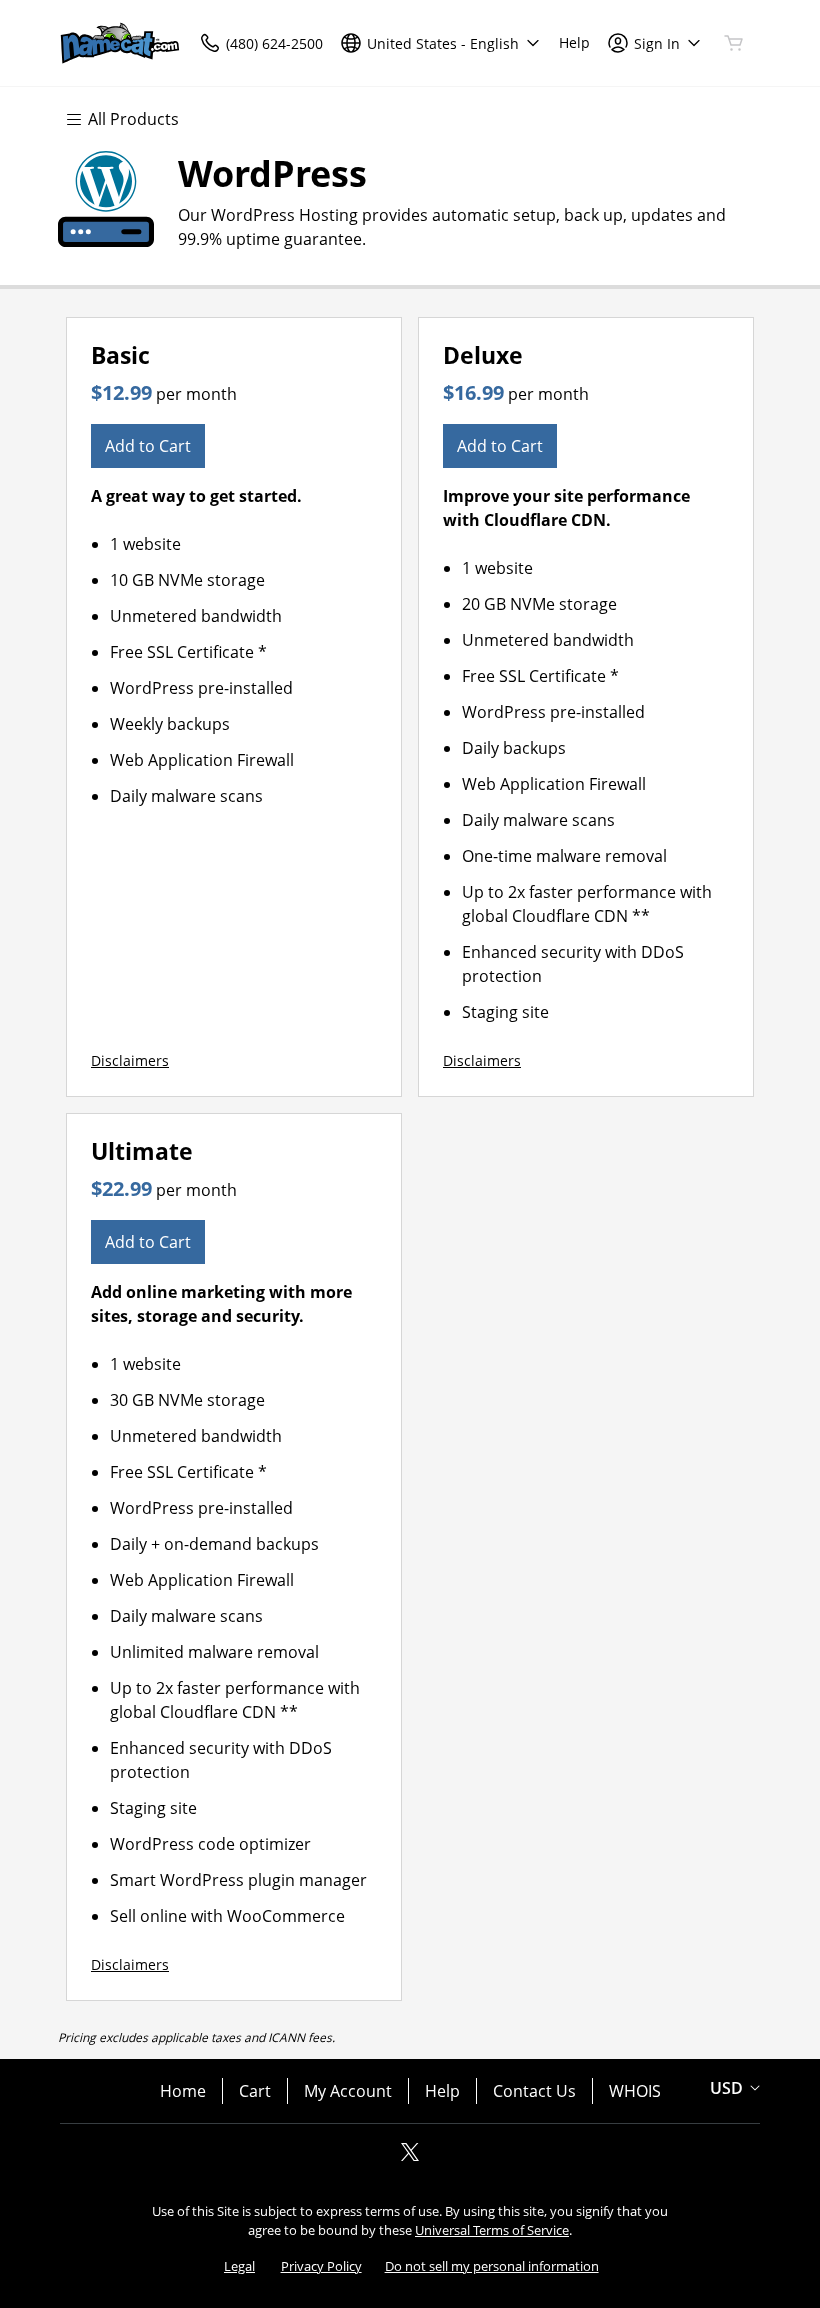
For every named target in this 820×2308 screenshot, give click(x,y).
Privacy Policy (321, 2266)
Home (183, 2091)
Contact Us (534, 2091)
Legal (239, 2266)
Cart (255, 2091)
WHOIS (635, 2091)
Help (442, 2091)
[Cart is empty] (734, 43)
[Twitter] (410, 2158)
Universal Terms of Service (492, 2230)
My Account (348, 2091)
